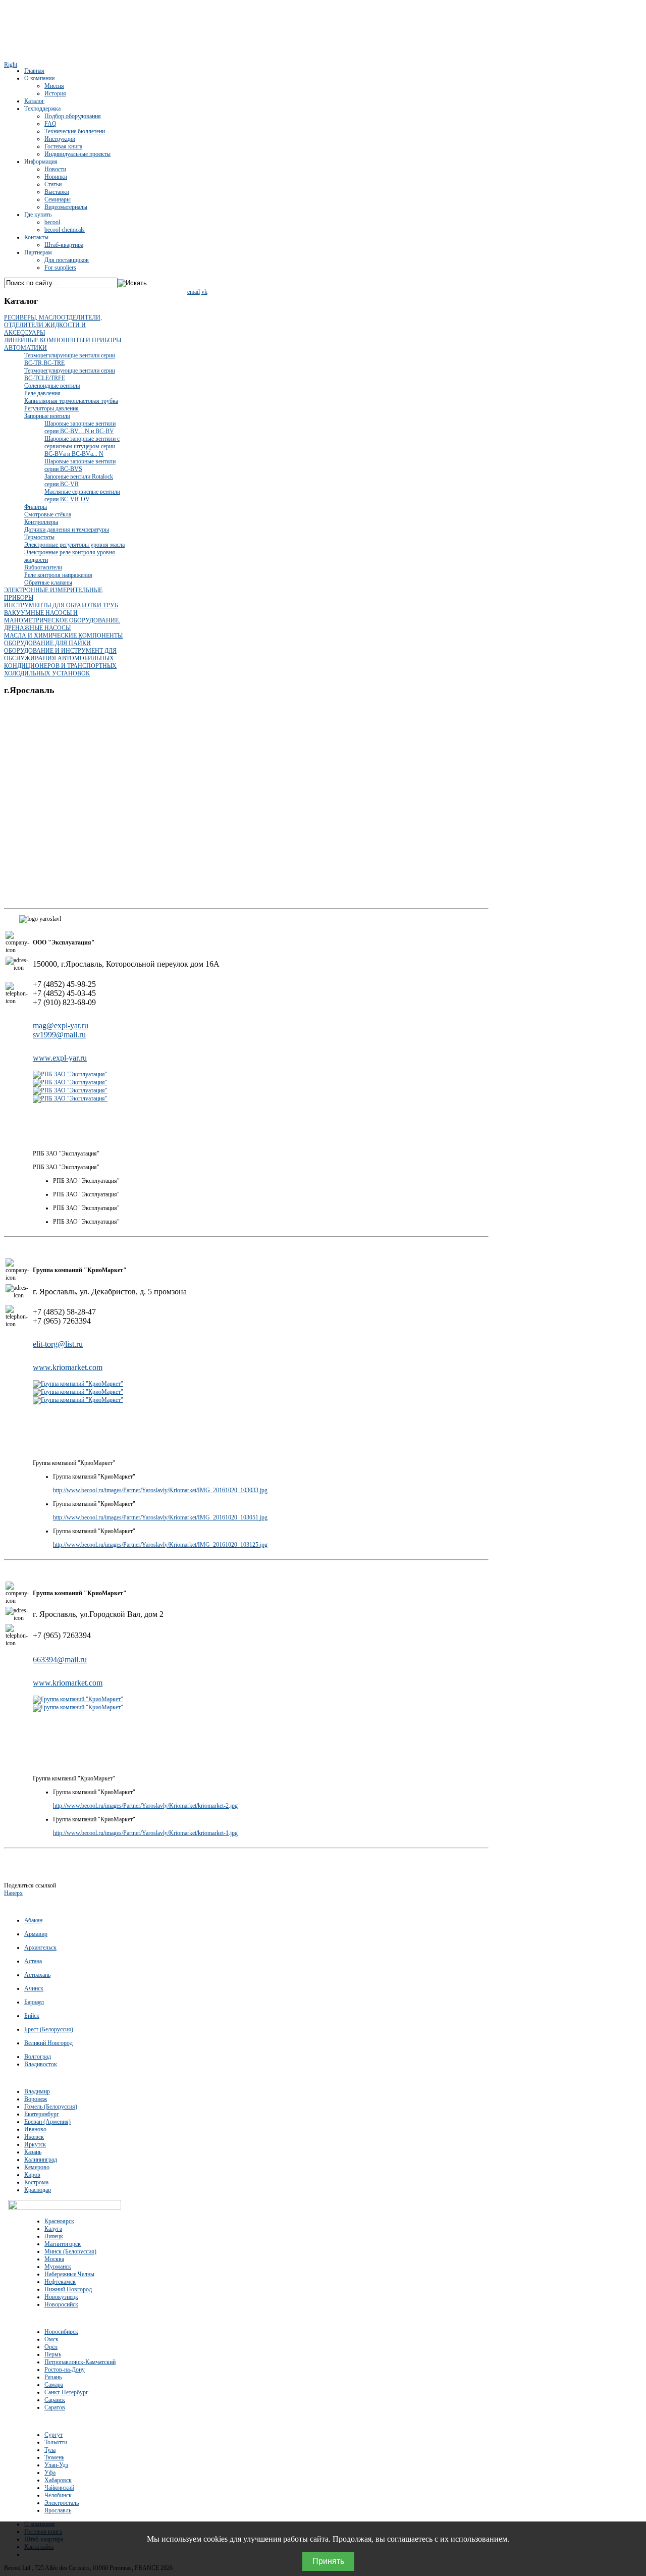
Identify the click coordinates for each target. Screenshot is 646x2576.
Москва (54, 2259)
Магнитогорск (63, 2244)
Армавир (36, 1934)
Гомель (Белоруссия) (51, 2107)
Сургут (53, 2435)
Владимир (37, 2091)
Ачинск (34, 1988)
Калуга (53, 2229)
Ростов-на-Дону (65, 2370)
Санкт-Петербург (66, 2392)
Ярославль (58, 2510)
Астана (33, 1961)
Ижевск (34, 2137)
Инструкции (60, 139)
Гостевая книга (63, 146)
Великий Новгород (48, 2043)
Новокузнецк (61, 2297)
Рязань (53, 2377)
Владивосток (41, 2064)
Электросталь (62, 2503)
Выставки (57, 192)
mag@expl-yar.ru (61, 1026)
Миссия (54, 86)
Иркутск (35, 2144)
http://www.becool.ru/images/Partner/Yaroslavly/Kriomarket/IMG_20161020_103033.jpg (160, 1490)
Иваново (35, 2129)
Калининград (41, 2160)
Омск (51, 2339)
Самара (54, 2385)
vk (204, 292)
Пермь (53, 2354)
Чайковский (59, 2488)
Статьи (53, 184)
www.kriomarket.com (68, 1367)
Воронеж (36, 2099)
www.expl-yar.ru (60, 1058)
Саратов (55, 2407)
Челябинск (58, 2495)
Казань (33, 2152)
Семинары (58, 199)
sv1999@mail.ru (59, 1035)
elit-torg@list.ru (58, 1344)
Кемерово (37, 2167)
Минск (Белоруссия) (70, 2251)
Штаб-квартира (64, 245)
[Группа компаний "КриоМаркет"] (78, 1384)
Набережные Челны (69, 2274)
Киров (32, 2175)
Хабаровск (58, 2480)
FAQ (50, 124)
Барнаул (34, 2002)
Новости (55, 169)
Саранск (55, 2400)
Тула (50, 2450)
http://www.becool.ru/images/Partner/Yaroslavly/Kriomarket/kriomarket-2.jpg (145, 1806)
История (55, 93)
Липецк (54, 2236)
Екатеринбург (42, 2114)
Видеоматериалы (66, 207)
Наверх (13, 1893)
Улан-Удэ (56, 2465)
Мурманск (58, 2267)
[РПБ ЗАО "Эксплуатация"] (70, 1074)
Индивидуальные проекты (77, 154)
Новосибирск (61, 2332)
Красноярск (59, 2221)
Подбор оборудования (73, 116)
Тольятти (56, 2442)
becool (52, 222)
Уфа (50, 2473)
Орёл (51, 2347)
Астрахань (37, 1975)
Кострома (36, 2182)
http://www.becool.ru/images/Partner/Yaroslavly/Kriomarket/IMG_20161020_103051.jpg (160, 1517)
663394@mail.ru (60, 1660)
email (194, 292)
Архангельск (40, 1948)
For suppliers (60, 268)
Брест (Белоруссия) (49, 2029)
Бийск (32, 2016)
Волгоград (38, 2057)
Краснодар (38, 2190)
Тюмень (54, 2457)
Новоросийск (61, 2304)
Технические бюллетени (75, 131)
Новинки (56, 177)
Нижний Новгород (68, 2289)
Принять (328, 2561)
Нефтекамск (60, 2282)
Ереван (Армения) (47, 2122)
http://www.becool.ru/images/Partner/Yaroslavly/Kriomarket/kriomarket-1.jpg (145, 1833)
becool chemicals (65, 230)
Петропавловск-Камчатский (80, 2362)
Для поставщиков (67, 260)
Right (11, 65)
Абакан (33, 1920)
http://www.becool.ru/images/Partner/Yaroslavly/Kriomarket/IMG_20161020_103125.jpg (160, 1545)
